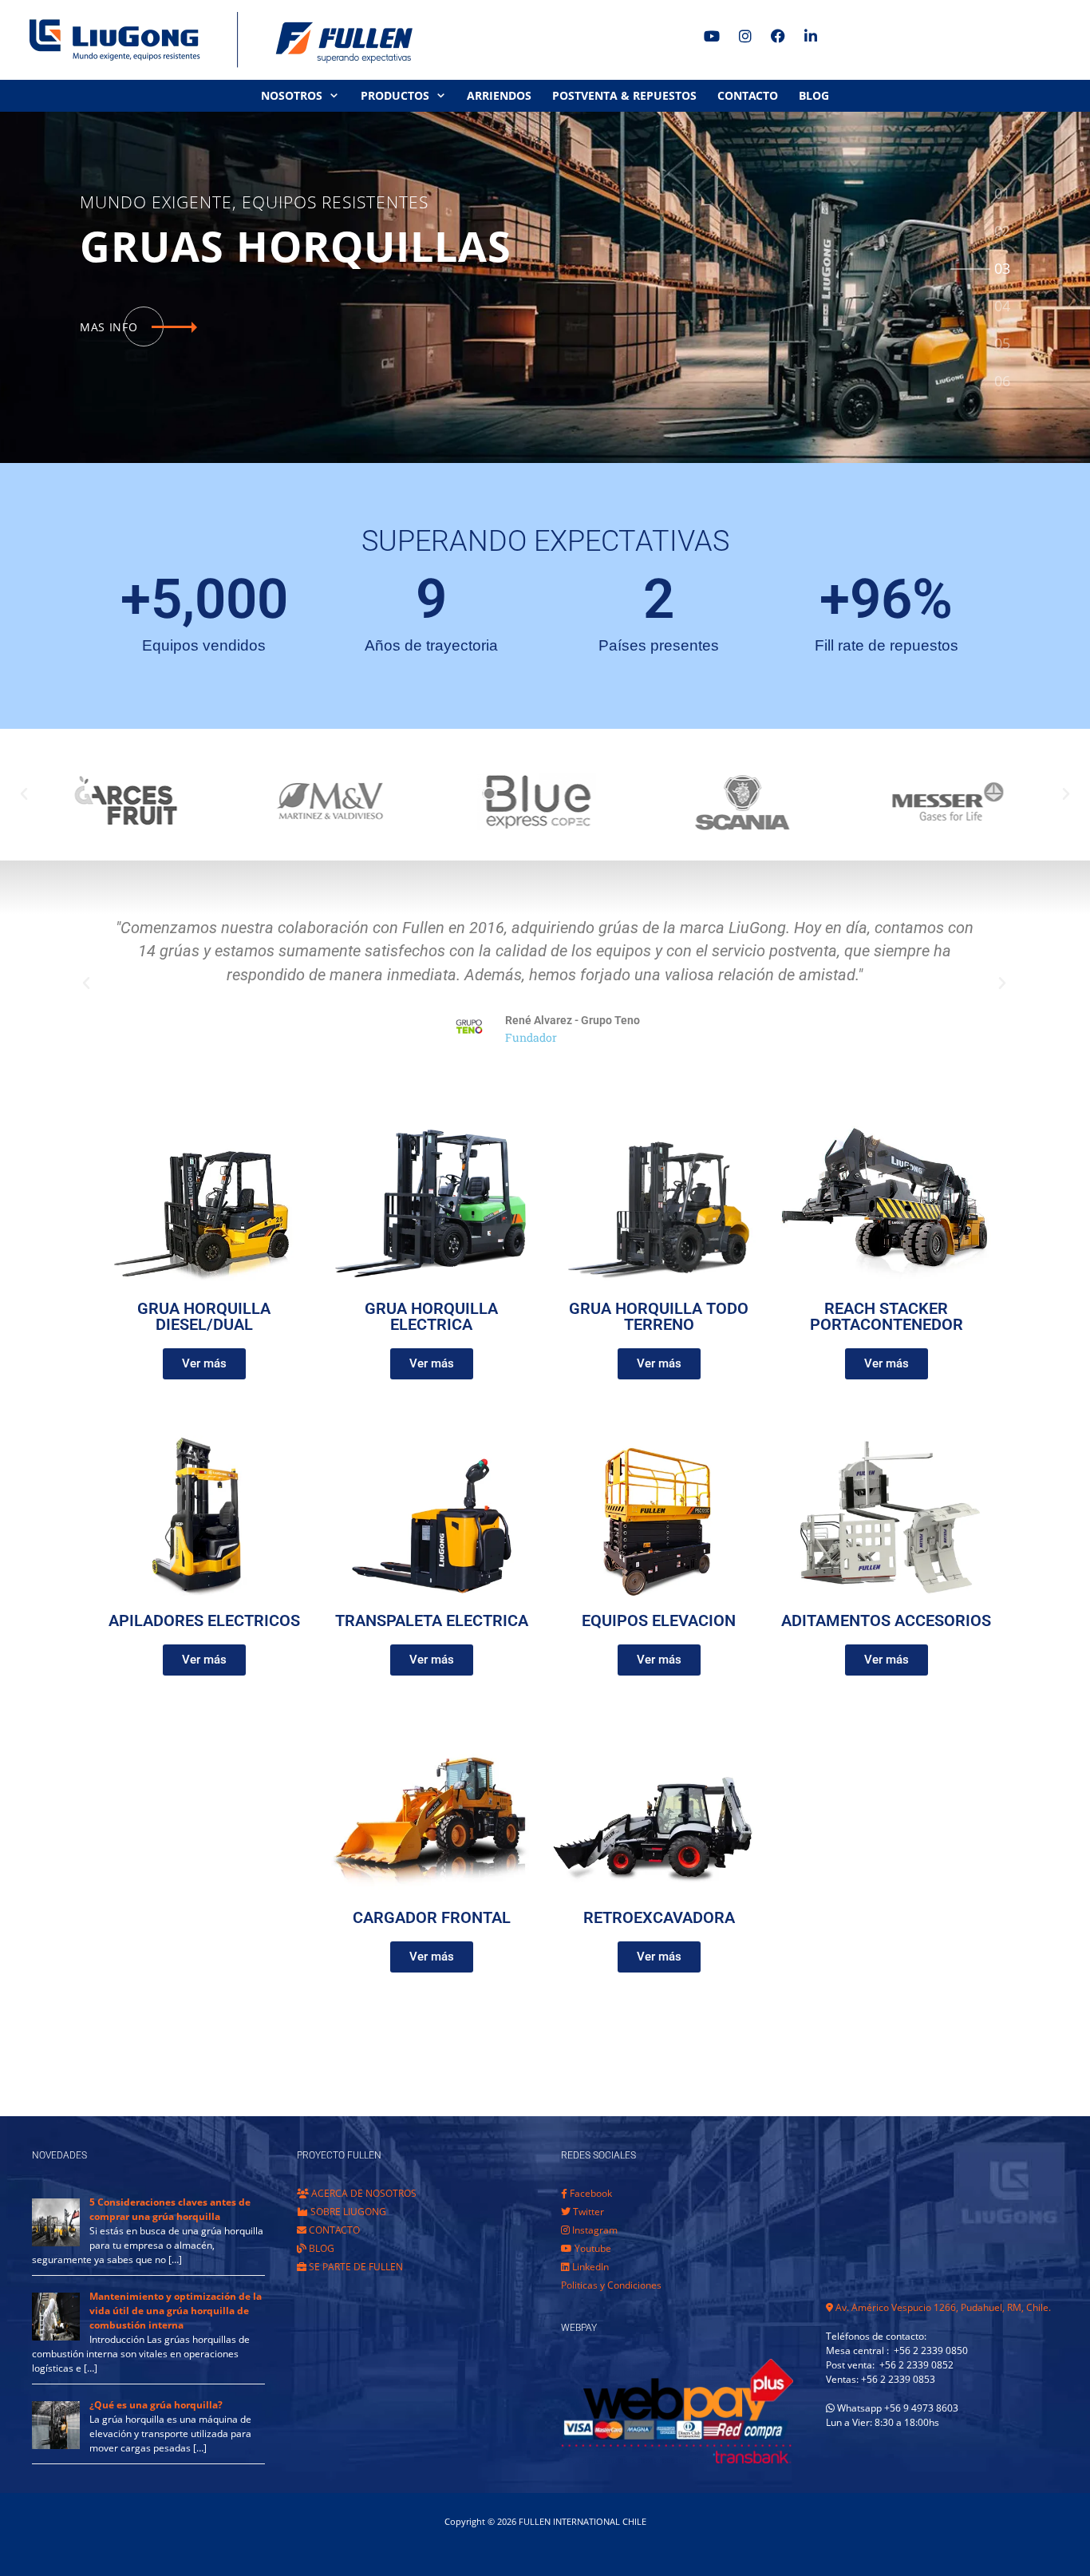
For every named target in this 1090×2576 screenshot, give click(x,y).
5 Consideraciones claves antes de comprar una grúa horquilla (170, 2209)
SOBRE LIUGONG (347, 2212)
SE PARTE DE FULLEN (355, 2267)
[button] (24, 794)
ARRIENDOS (499, 95)
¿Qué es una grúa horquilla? (156, 2405)
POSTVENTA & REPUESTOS (624, 95)
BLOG (814, 95)
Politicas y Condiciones (611, 2285)
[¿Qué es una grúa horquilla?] (56, 2445)
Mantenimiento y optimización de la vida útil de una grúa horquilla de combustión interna (176, 2311)
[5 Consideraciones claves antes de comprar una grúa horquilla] (56, 2243)
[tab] (1002, 194)
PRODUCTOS (395, 95)
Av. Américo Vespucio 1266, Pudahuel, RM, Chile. (942, 2307)
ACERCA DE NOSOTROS (363, 2193)
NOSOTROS (292, 95)
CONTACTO (748, 95)
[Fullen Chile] (215, 40)
